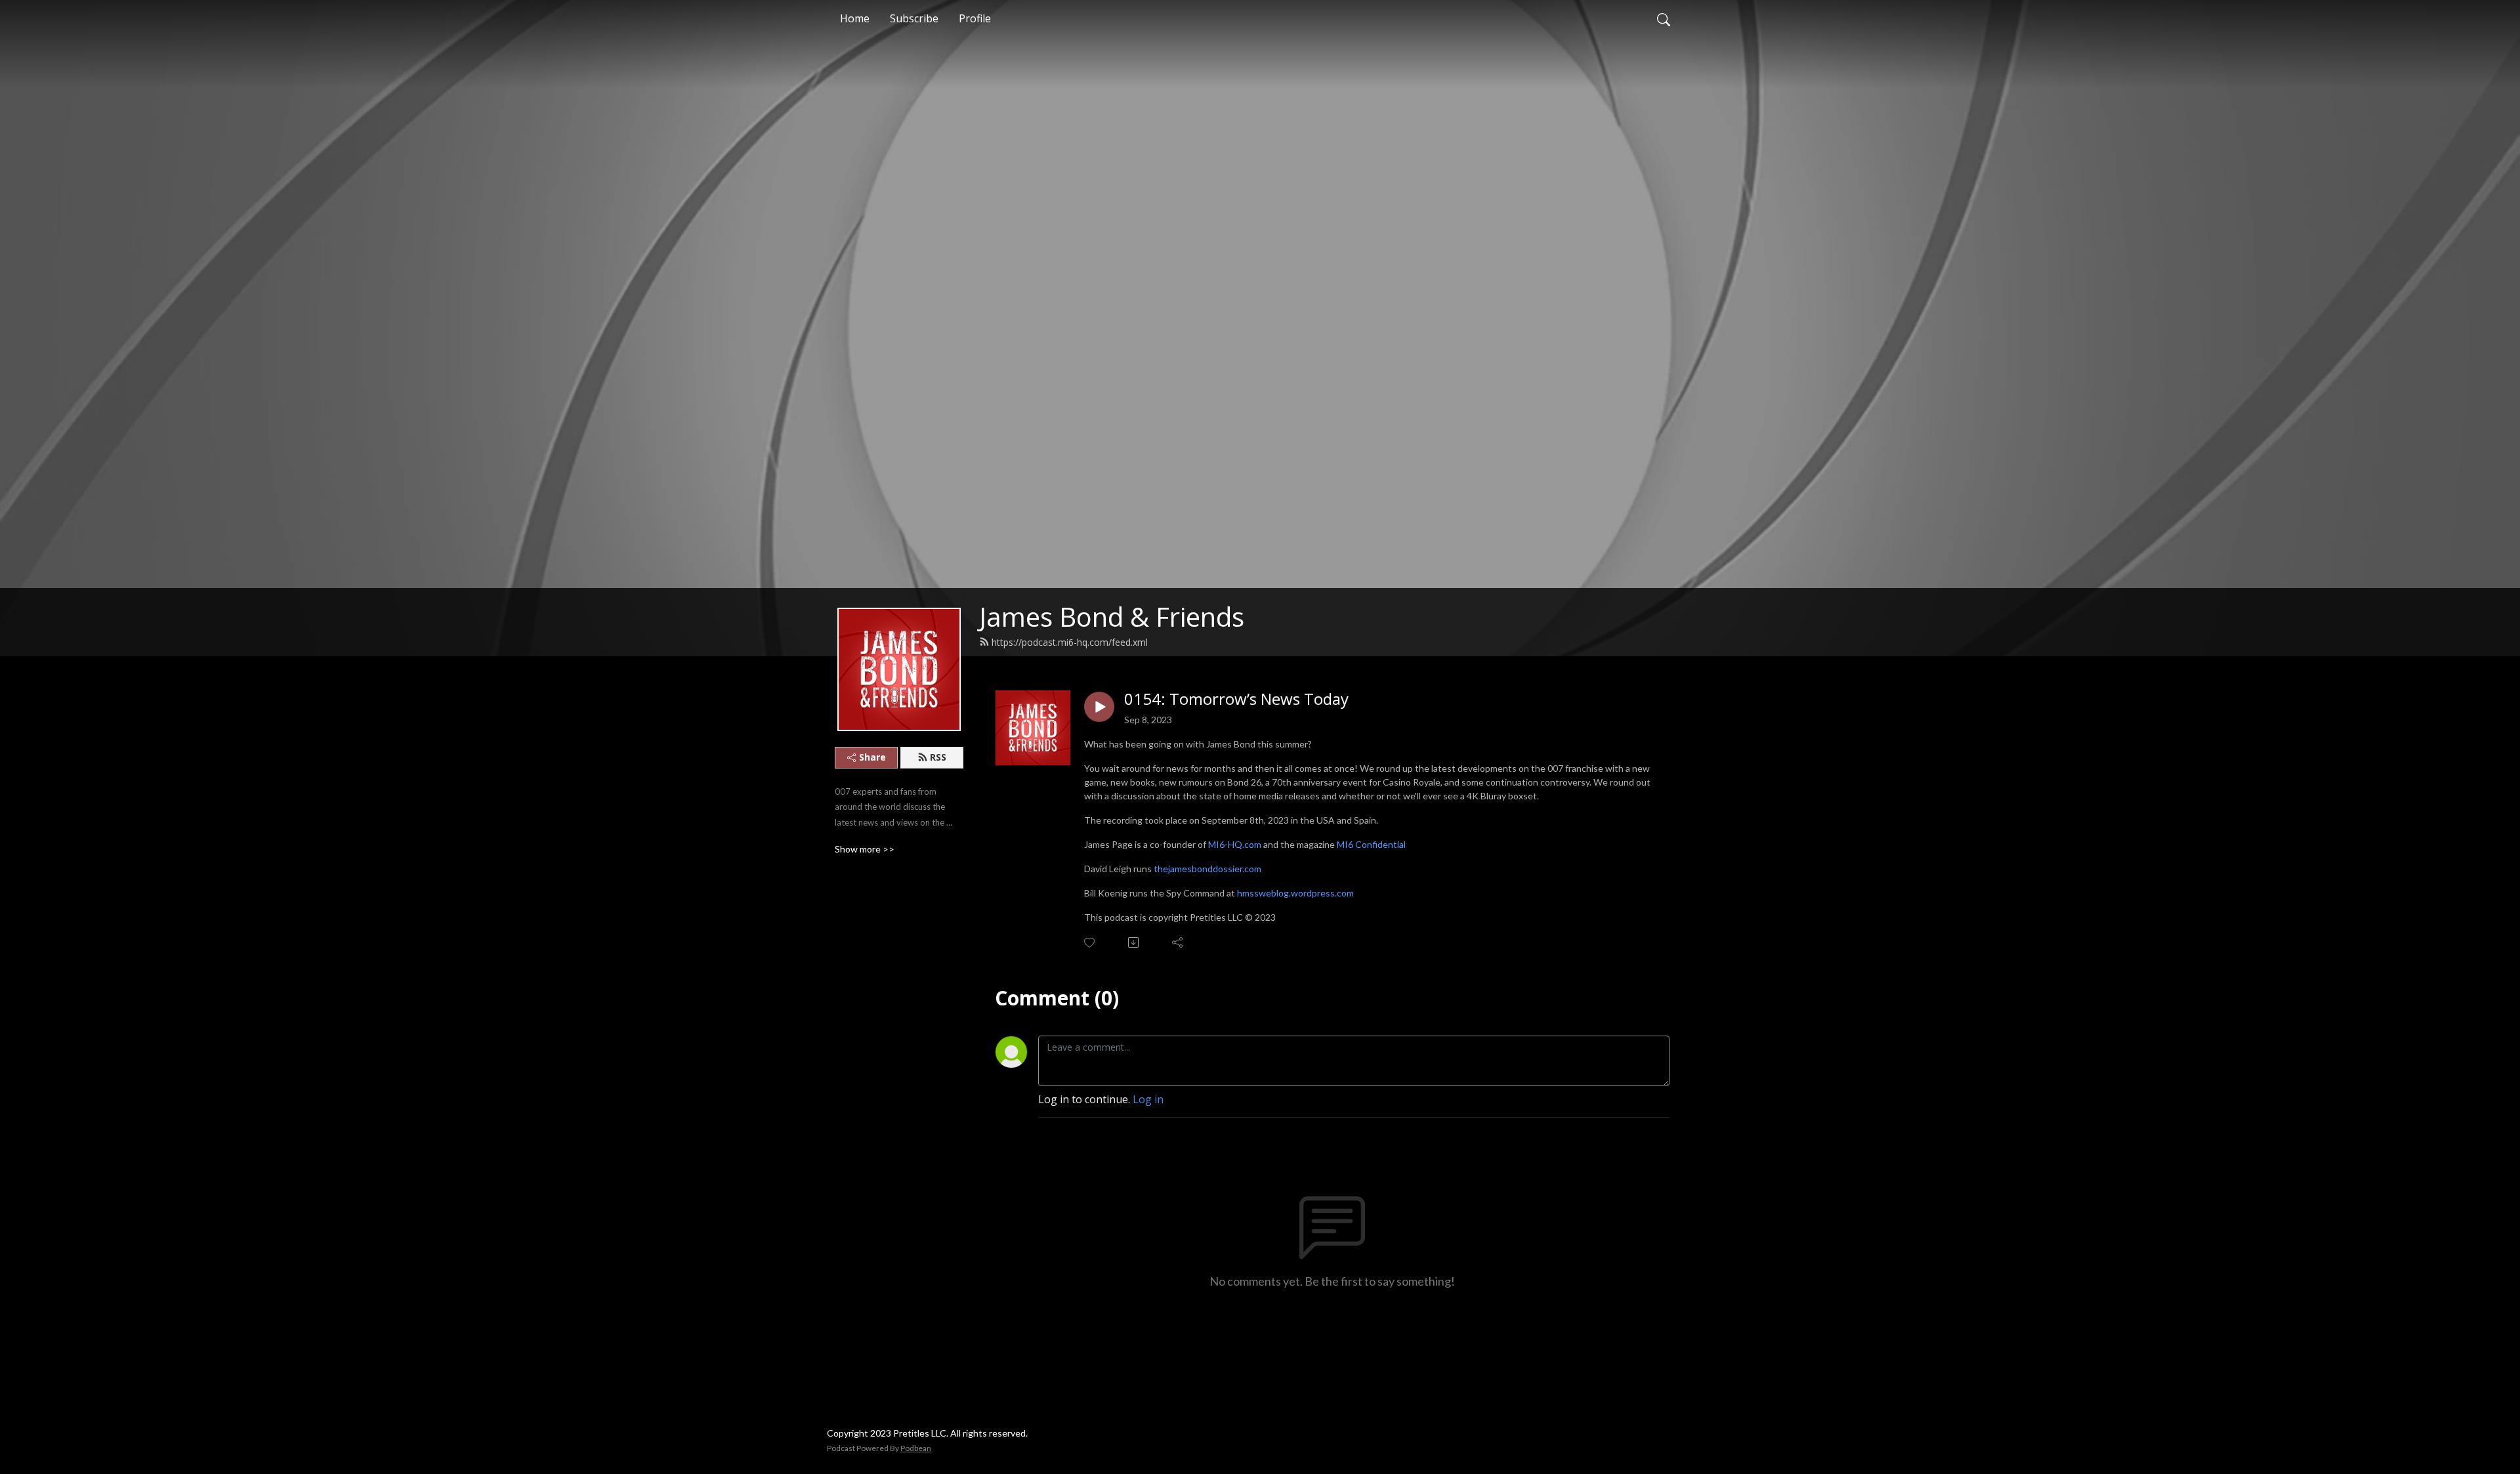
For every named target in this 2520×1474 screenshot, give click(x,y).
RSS (938, 757)
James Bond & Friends (1112, 617)
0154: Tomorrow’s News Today (1236, 699)
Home (855, 18)
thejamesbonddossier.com (1207, 869)
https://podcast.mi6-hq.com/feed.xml (1070, 642)
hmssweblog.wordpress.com (1295, 893)
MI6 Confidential (1371, 844)
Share (872, 757)
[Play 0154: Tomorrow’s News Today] (1099, 707)
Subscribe (914, 18)
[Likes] (1090, 943)
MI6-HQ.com (1235, 844)
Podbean (916, 1448)
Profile (975, 18)
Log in (1148, 1099)
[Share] (1178, 942)
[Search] (1664, 18)
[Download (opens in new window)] (1134, 942)
